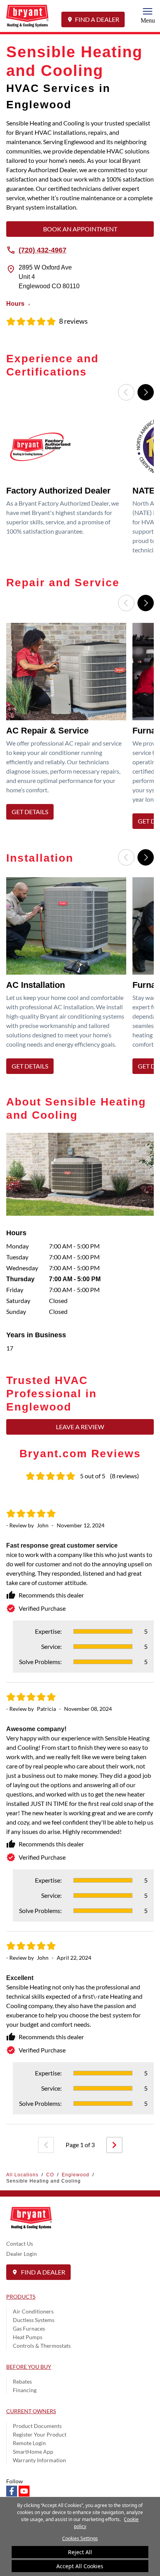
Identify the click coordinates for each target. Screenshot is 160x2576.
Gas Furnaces (29, 2328)
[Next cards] (146, 392)
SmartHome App (33, 2452)
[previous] (46, 2145)
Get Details (30, 812)
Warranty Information (39, 2460)
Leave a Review (80, 1427)
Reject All (80, 2552)
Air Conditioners (33, 2311)
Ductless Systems (34, 2320)
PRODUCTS (21, 2297)
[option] (68, 486)
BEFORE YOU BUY (29, 2367)
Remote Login (29, 2443)
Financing (25, 2390)
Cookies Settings (80, 2538)
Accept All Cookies (80, 2566)
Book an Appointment (80, 229)
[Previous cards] (126, 392)
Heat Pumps (28, 2337)
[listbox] (80, 486)
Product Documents (37, 2426)
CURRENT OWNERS (31, 2411)
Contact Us (20, 2244)
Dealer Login (22, 2254)
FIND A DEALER (97, 19)
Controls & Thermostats (42, 2346)
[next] (114, 2145)
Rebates (22, 2381)
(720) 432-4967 (43, 250)
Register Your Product (40, 2434)
